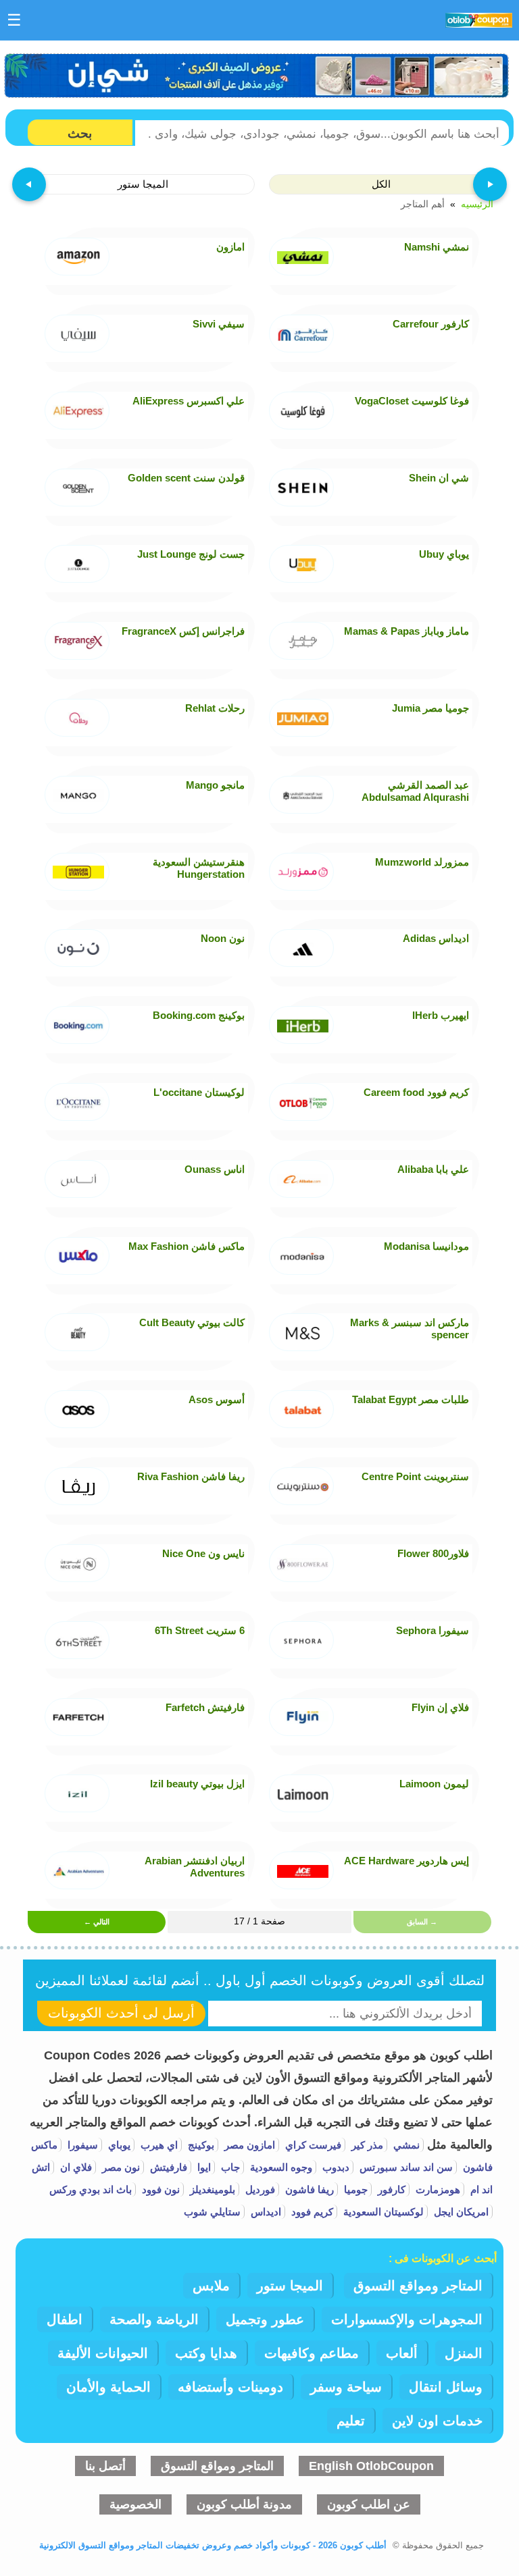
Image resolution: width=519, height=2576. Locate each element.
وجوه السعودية (280, 2167)
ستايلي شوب (212, 2212)
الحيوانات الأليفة (103, 2353)
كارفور (390, 2189)
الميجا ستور (290, 2286)
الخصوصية (135, 2504)
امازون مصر (248, 2145)
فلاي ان (75, 2167)
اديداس (265, 2212)
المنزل (464, 2353)
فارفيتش (167, 2167)
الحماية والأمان (108, 2387)
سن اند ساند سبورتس (405, 2167)
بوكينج (200, 2145)
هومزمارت (437, 2189)
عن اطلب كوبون (369, 2504)
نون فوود (159, 2189)
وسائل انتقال (446, 2387)
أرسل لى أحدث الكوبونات (121, 2013)
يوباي (118, 2145)
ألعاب (402, 2353)
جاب (229, 2167)
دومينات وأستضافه (230, 2387)
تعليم (351, 2421)
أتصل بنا (105, 2466)
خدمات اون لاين (437, 2421)
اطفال (65, 2319)
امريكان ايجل (460, 2212)
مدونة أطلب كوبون (244, 2504)
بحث (80, 133)
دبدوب (335, 2167)
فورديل (259, 2189)
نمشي (405, 2145)
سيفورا (81, 2145)
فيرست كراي (312, 2145)
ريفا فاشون (308, 2189)
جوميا (354, 2189)
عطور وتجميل (265, 2319)
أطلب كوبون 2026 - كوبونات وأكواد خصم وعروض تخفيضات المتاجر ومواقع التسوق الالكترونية (213, 2545)
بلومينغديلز (211, 2189)
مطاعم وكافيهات (312, 2353)
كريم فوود (311, 2212)
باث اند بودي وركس (91, 2189)
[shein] (257, 76)
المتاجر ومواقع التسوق (418, 2286)
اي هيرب (158, 2145)
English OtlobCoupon (371, 2466)
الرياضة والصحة (154, 2319)
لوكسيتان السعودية (382, 2212)
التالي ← (97, 1922)
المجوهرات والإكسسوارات (407, 2319)
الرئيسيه (477, 205)
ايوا (203, 2167)
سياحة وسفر (346, 2387)
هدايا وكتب (206, 2353)
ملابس (211, 2286)
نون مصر (120, 2167)
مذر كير (366, 2145)
